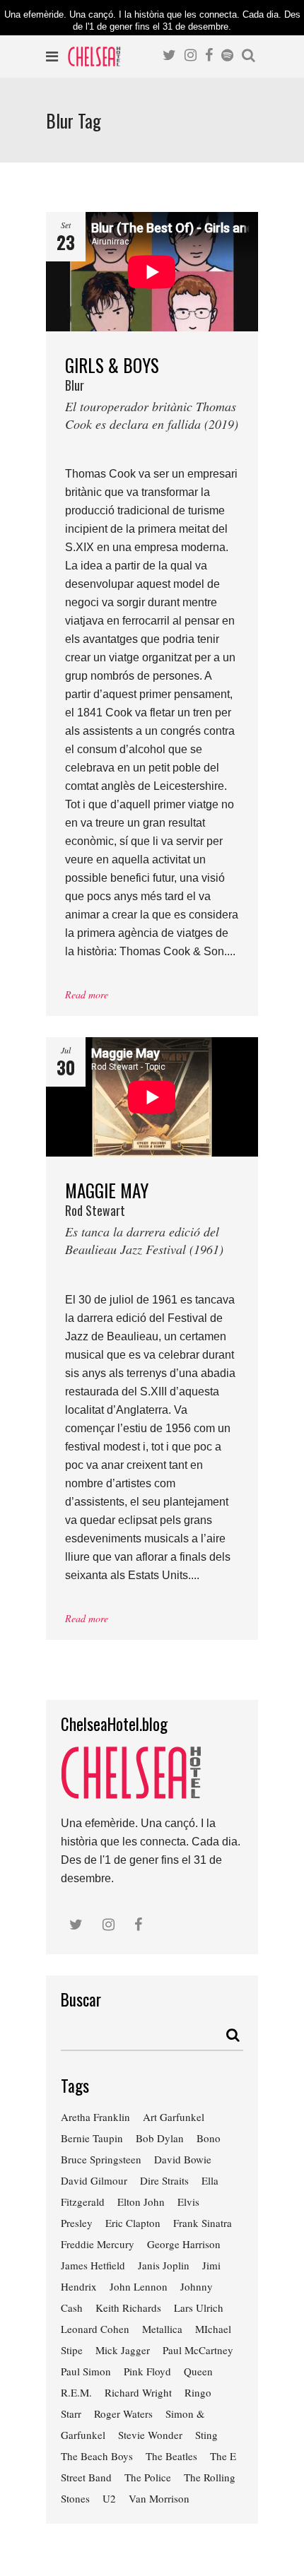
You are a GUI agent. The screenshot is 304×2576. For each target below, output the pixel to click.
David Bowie (183, 2159)
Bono (209, 2138)
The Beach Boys (97, 2456)
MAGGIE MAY (144, 1218)
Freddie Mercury (98, 2244)
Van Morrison (159, 2498)
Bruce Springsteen (101, 2159)
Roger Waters (123, 2413)
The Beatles (171, 2456)
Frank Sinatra (203, 2223)
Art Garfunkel (174, 2117)
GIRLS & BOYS (152, 392)
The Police (148, 2477)
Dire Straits (164, 2180)
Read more (87, 994)
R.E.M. (76, 2392)
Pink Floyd (147, 2371)
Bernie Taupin (92, 2138)
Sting (206, 2435)
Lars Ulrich (199, 2308)
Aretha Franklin (95, 2117)
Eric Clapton (133, 2223)
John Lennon (139, 2286)
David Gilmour (94, 2180)
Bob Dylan (160, 2138)
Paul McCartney (198, 2350)
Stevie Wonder (150, 2435)
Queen (198, 2371)
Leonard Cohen (95, 2329)
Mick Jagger (123, 2350)
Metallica (162, 2329)
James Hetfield (93, 2265)
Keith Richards (128, 2308)
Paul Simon (86, 2371)
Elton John (141, 2202)
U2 (109, 2498)
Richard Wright (138, 2392)
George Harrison (184, 2244)
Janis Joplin (164, 2265)
